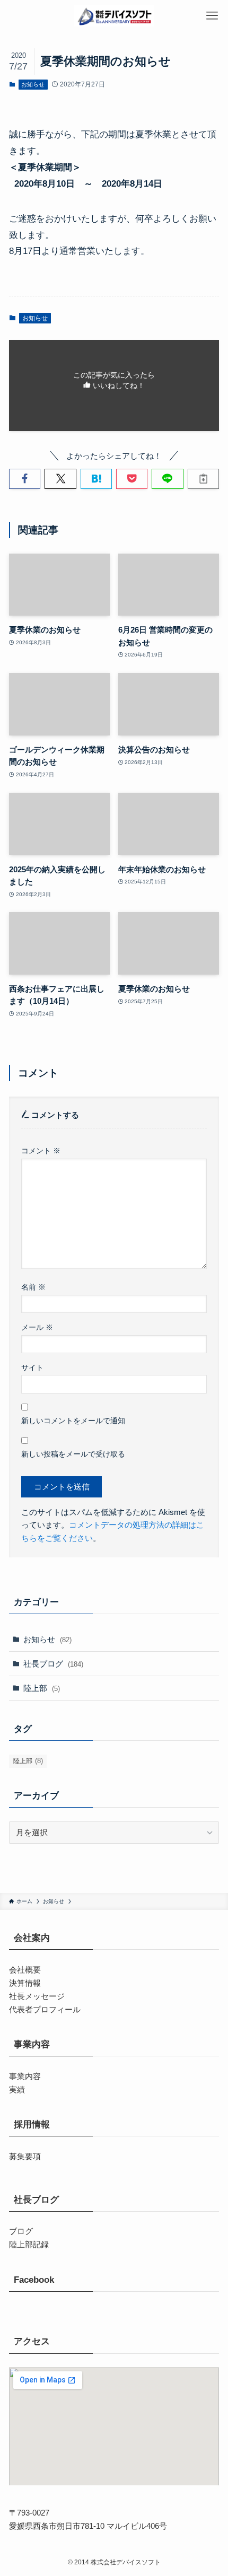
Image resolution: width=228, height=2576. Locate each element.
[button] (25, 479)
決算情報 (25, 1983)
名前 (33, 1287)
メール (37, 1327)
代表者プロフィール (45, 2009)
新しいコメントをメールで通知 (73, 1421)
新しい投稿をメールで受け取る (73, 1454)
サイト (32, 1368)
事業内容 (25, 2076)
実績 (17, 2089)
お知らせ (33, 84)
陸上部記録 (29, 2244)
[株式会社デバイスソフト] (114, 16)
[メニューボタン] (212, 16)
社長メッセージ (37, 1996)
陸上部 (42, 1688)
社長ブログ (53, 1664)
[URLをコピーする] (203, 479)
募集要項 (25, 2156)
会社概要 (25, 1970)
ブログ (21, 2231)
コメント (41, 1151)
